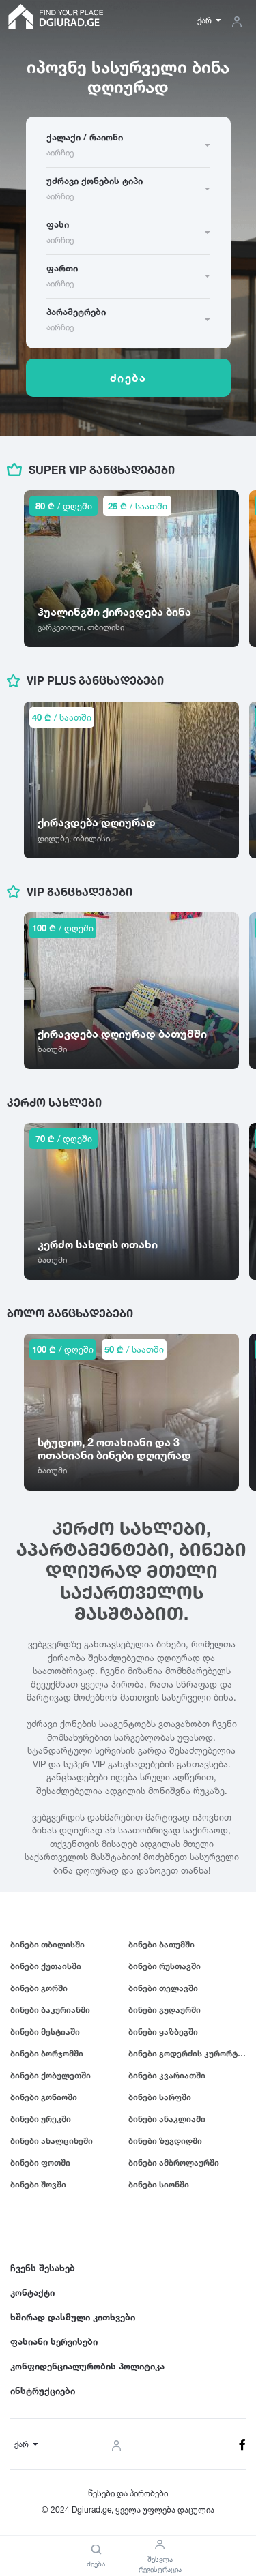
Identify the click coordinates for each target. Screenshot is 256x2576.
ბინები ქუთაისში (46, 1966)
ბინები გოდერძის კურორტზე (187, 2053)
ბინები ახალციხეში (52, 2141)
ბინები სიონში (159, 2184)
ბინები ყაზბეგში (163, 2032)
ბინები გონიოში (44, 2097)
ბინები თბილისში (47, 1944)
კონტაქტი (32, 2292)
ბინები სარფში (160, 2097)
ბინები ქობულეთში (51, 2075)
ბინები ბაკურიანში (50, 2010)
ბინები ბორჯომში (47, 2053)
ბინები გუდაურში (165, 2010)
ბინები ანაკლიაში (167, 2119)
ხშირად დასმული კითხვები (73, 2317)
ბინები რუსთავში (165, 1966)
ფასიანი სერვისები (54, 2341)
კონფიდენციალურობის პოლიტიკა (87, 2366)
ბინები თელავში (163, 1988)
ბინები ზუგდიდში (165, 2141)
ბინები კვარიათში (167, 2075)
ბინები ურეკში (41, 2119)
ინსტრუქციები (43, 2391)
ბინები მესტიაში (45, 2032)
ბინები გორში (39, 1988)
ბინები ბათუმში (161, 1944)
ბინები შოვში (38, 2184)
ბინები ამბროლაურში (174, 2162)
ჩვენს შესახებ (43, 2268)
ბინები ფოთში (40, 2162)
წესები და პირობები (128, 2493)
